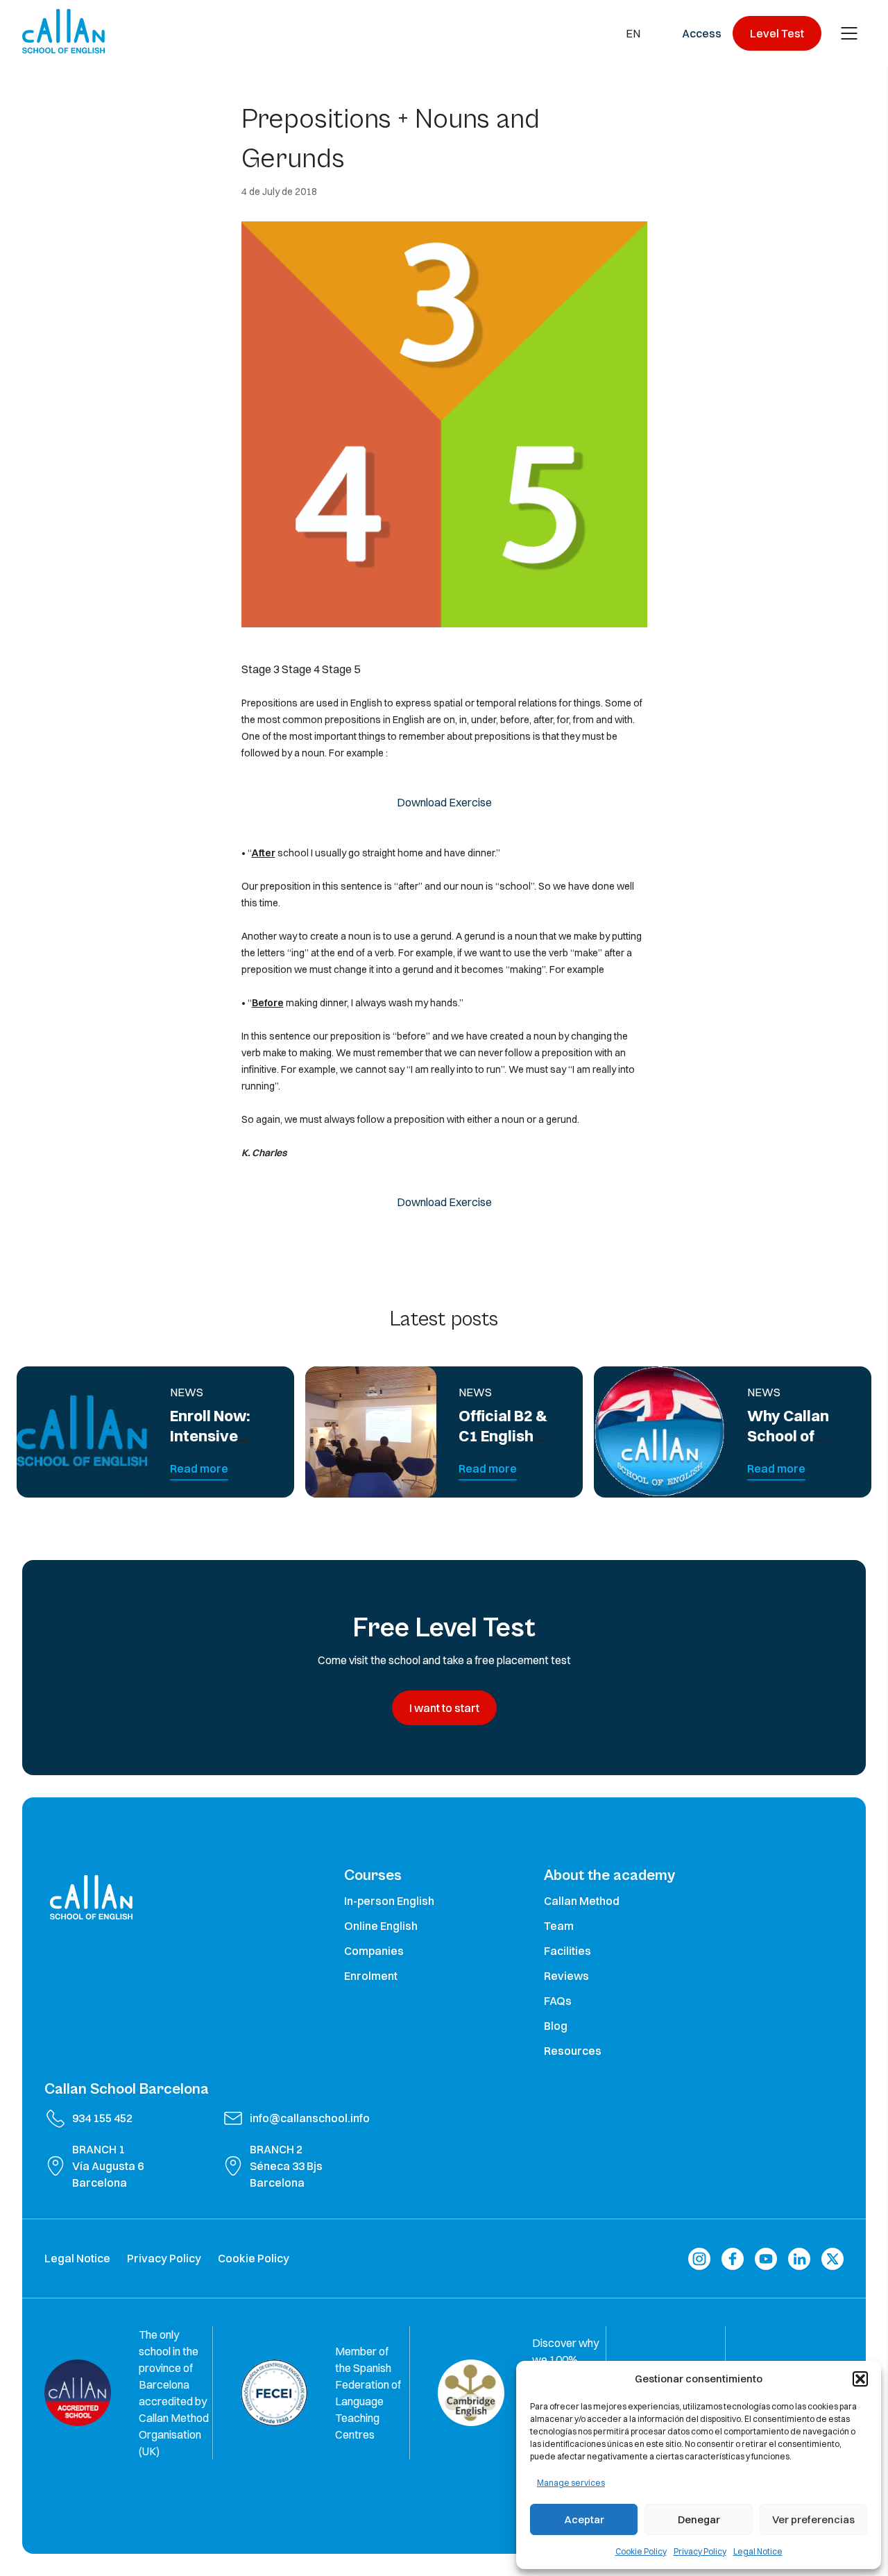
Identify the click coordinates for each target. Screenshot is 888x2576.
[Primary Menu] (849, 33)
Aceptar (584, 2519)
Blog (556, 2026)
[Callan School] (63, 31)
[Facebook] (733, 2259)
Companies (374, 1951)
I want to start (444, 1708)
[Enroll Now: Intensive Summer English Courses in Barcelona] (82, 1432)
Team (559, 1926)
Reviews (566, 1976)
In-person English (389, 1901)
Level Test (777, 33)
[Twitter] (832, 2259)
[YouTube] (766, 2259)
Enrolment (371, 1976)
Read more (199, 1468)
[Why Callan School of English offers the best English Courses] (659, 1432)
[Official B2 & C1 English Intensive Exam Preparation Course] (371, 1432)
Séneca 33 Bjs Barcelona (286, 2174)
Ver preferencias (813, 2519)
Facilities (567, 1951)
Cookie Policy (641, 2551)
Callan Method (582, 1901)
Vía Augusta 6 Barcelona (108, 2174)
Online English (381, 1926)
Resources (573, 2051)
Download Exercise (444, 802)
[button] (860, 2379)
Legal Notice (758, 2551)
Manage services (571, 2483)
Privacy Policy (700, 2551)
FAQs (558, 2001)
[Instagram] (699, 2259)
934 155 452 (102, 2118)
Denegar (699, 2519)
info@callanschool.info (310, 2118)
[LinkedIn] (799, 2259)
